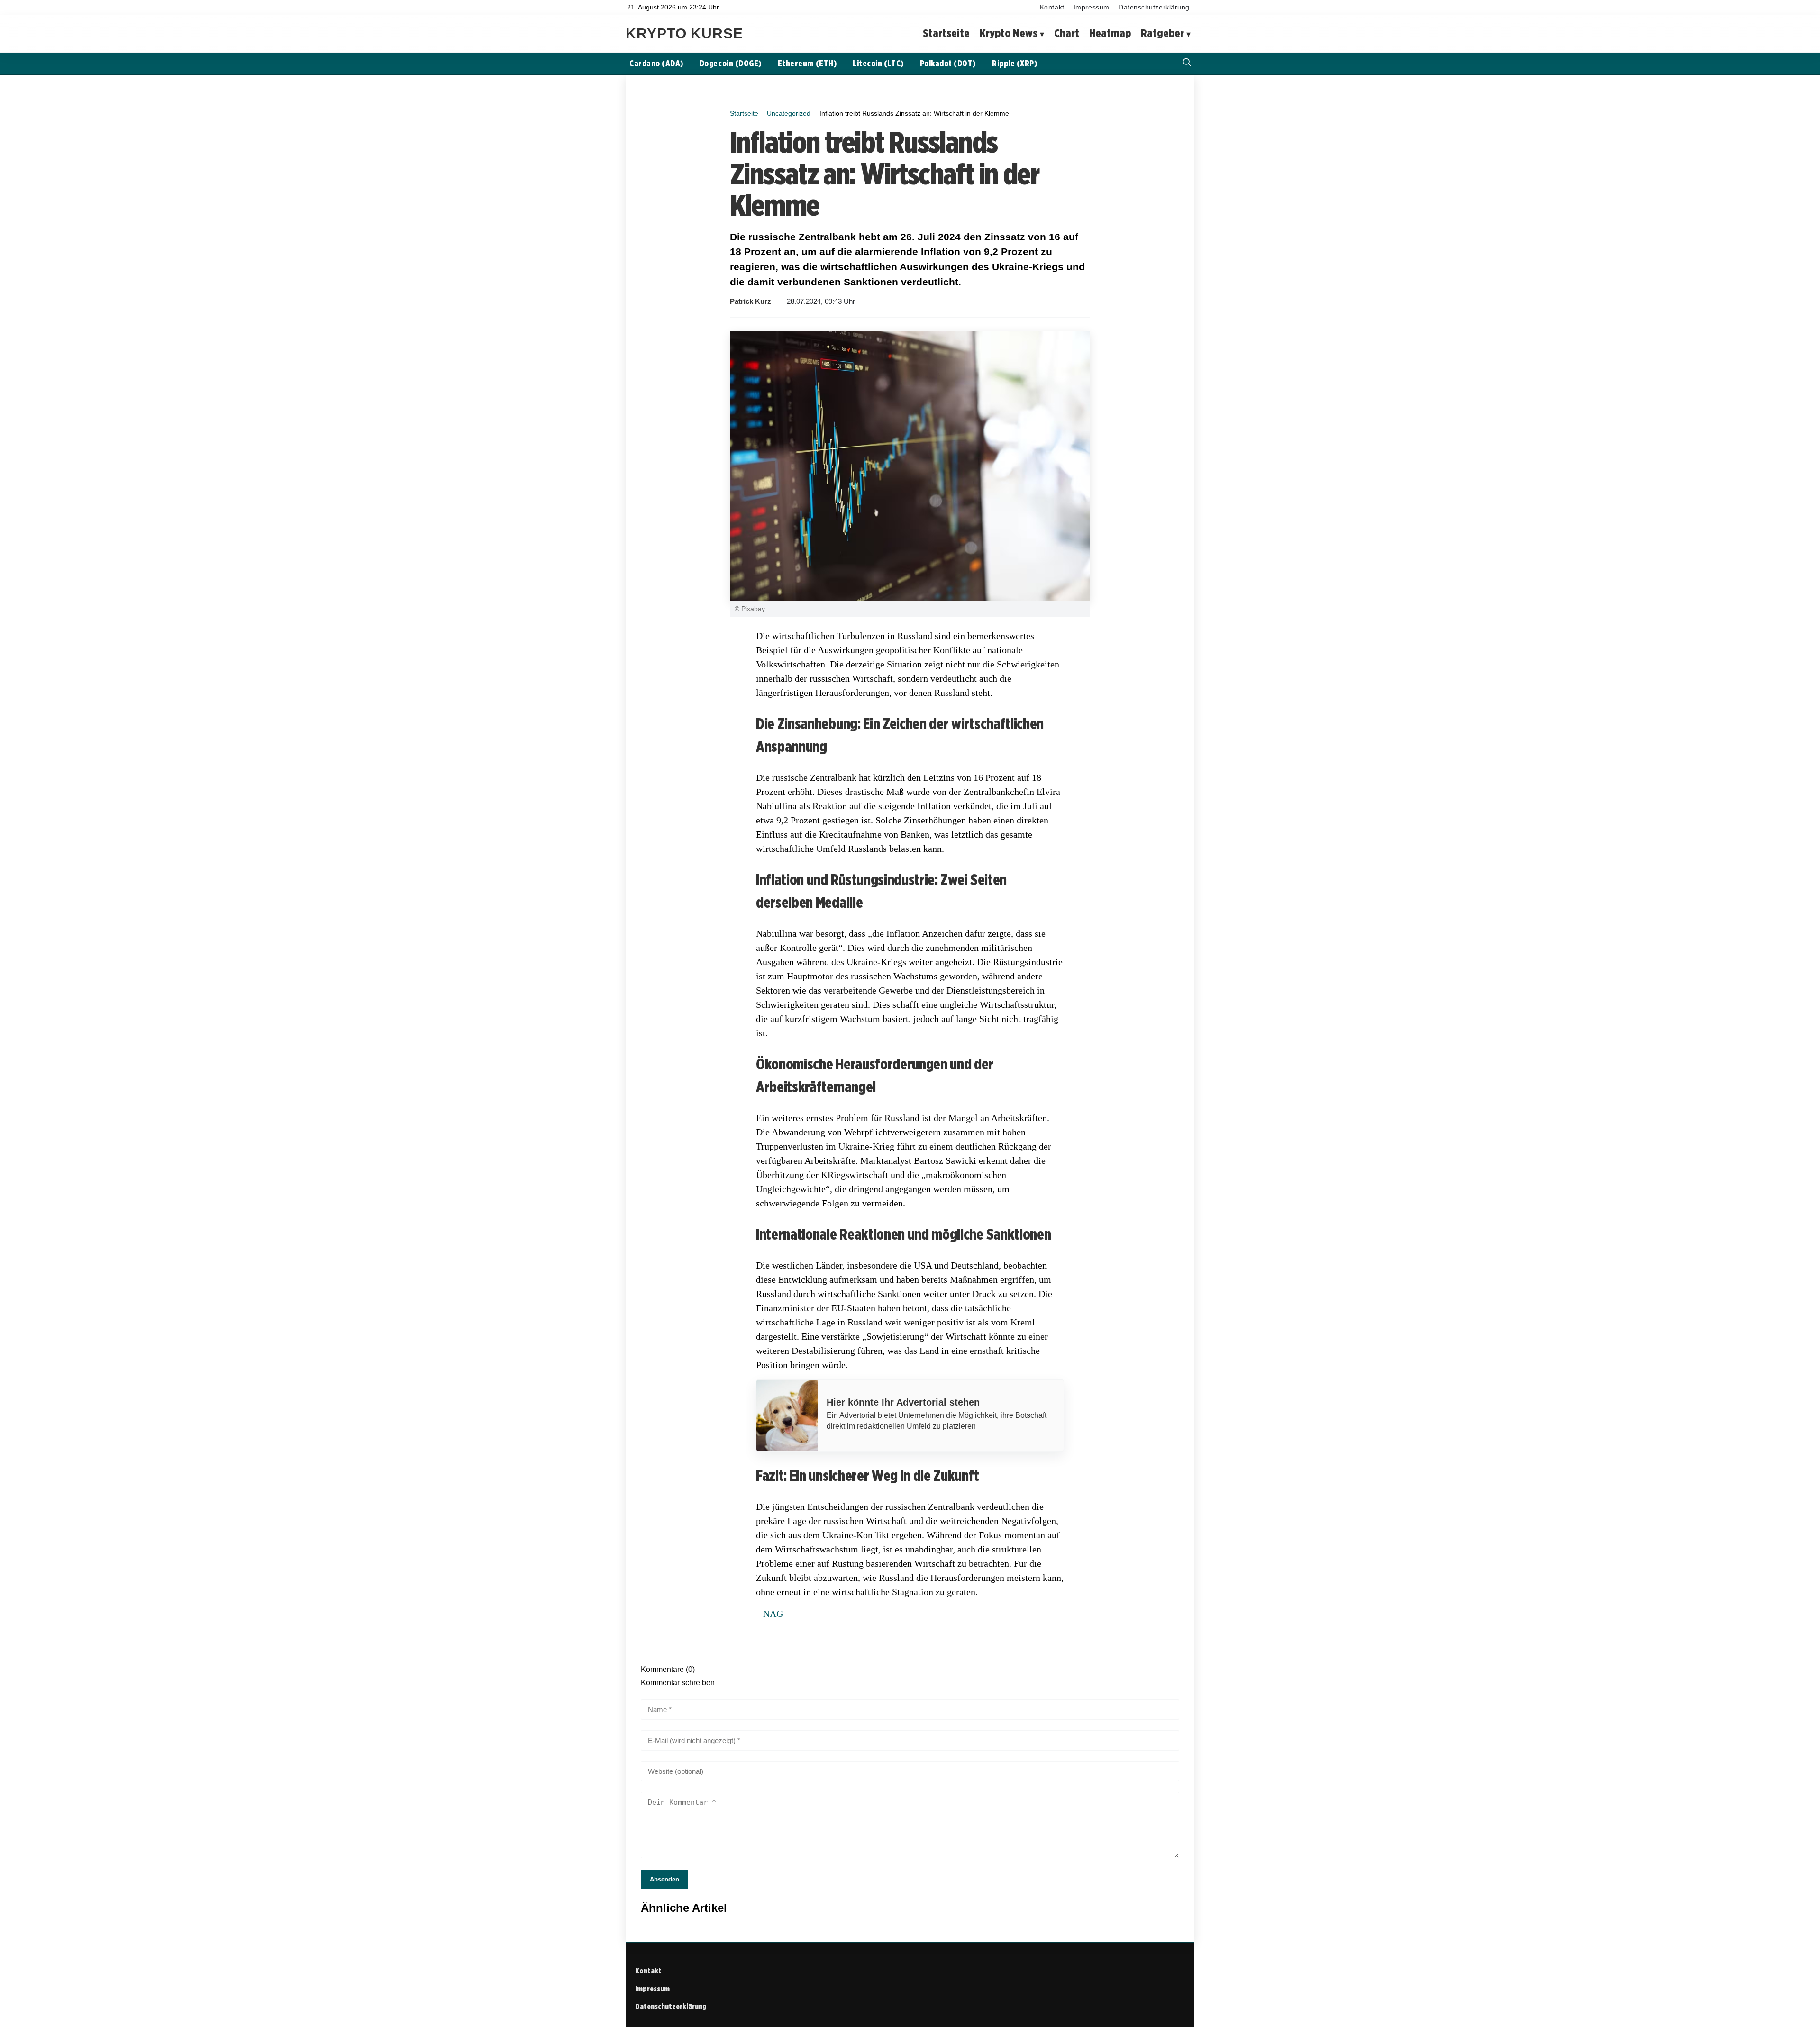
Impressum (1092, 7)
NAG (773, 1614)
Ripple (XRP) (1015, 63)
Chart (1067, 33)
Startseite (946, 33)
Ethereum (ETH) (807, 63)
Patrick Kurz (751, 301)
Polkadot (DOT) (948, 63)
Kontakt (1052, 7)
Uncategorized (789, 113)
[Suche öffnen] (1187, 63)
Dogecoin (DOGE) (731, 63)
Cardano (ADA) (656, 63)
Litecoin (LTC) (878, 63)
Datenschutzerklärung (1154, 7)
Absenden (664, 1879)
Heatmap (1110, 33)
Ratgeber (1162, 33)
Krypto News (1009, 33)
